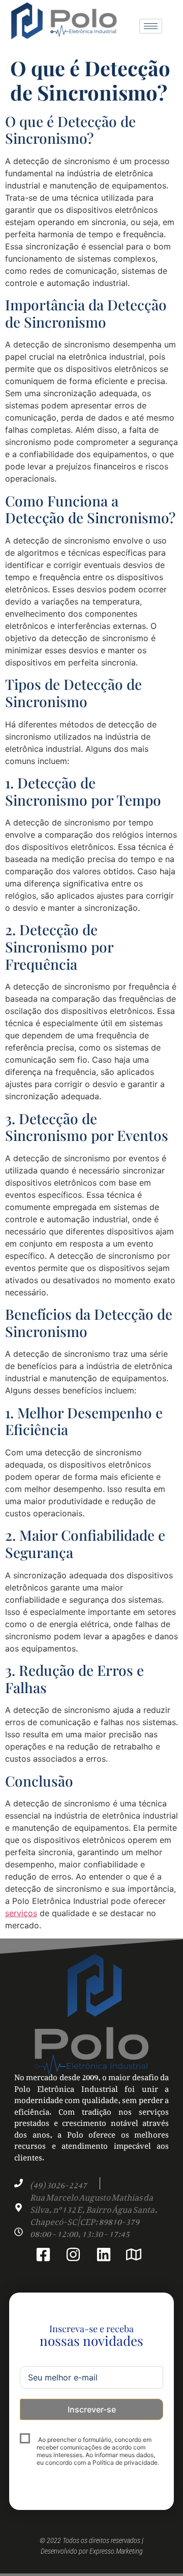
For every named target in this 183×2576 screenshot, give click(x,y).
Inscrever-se (92, 2409)
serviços (21, 1913)
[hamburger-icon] (151, 26)
